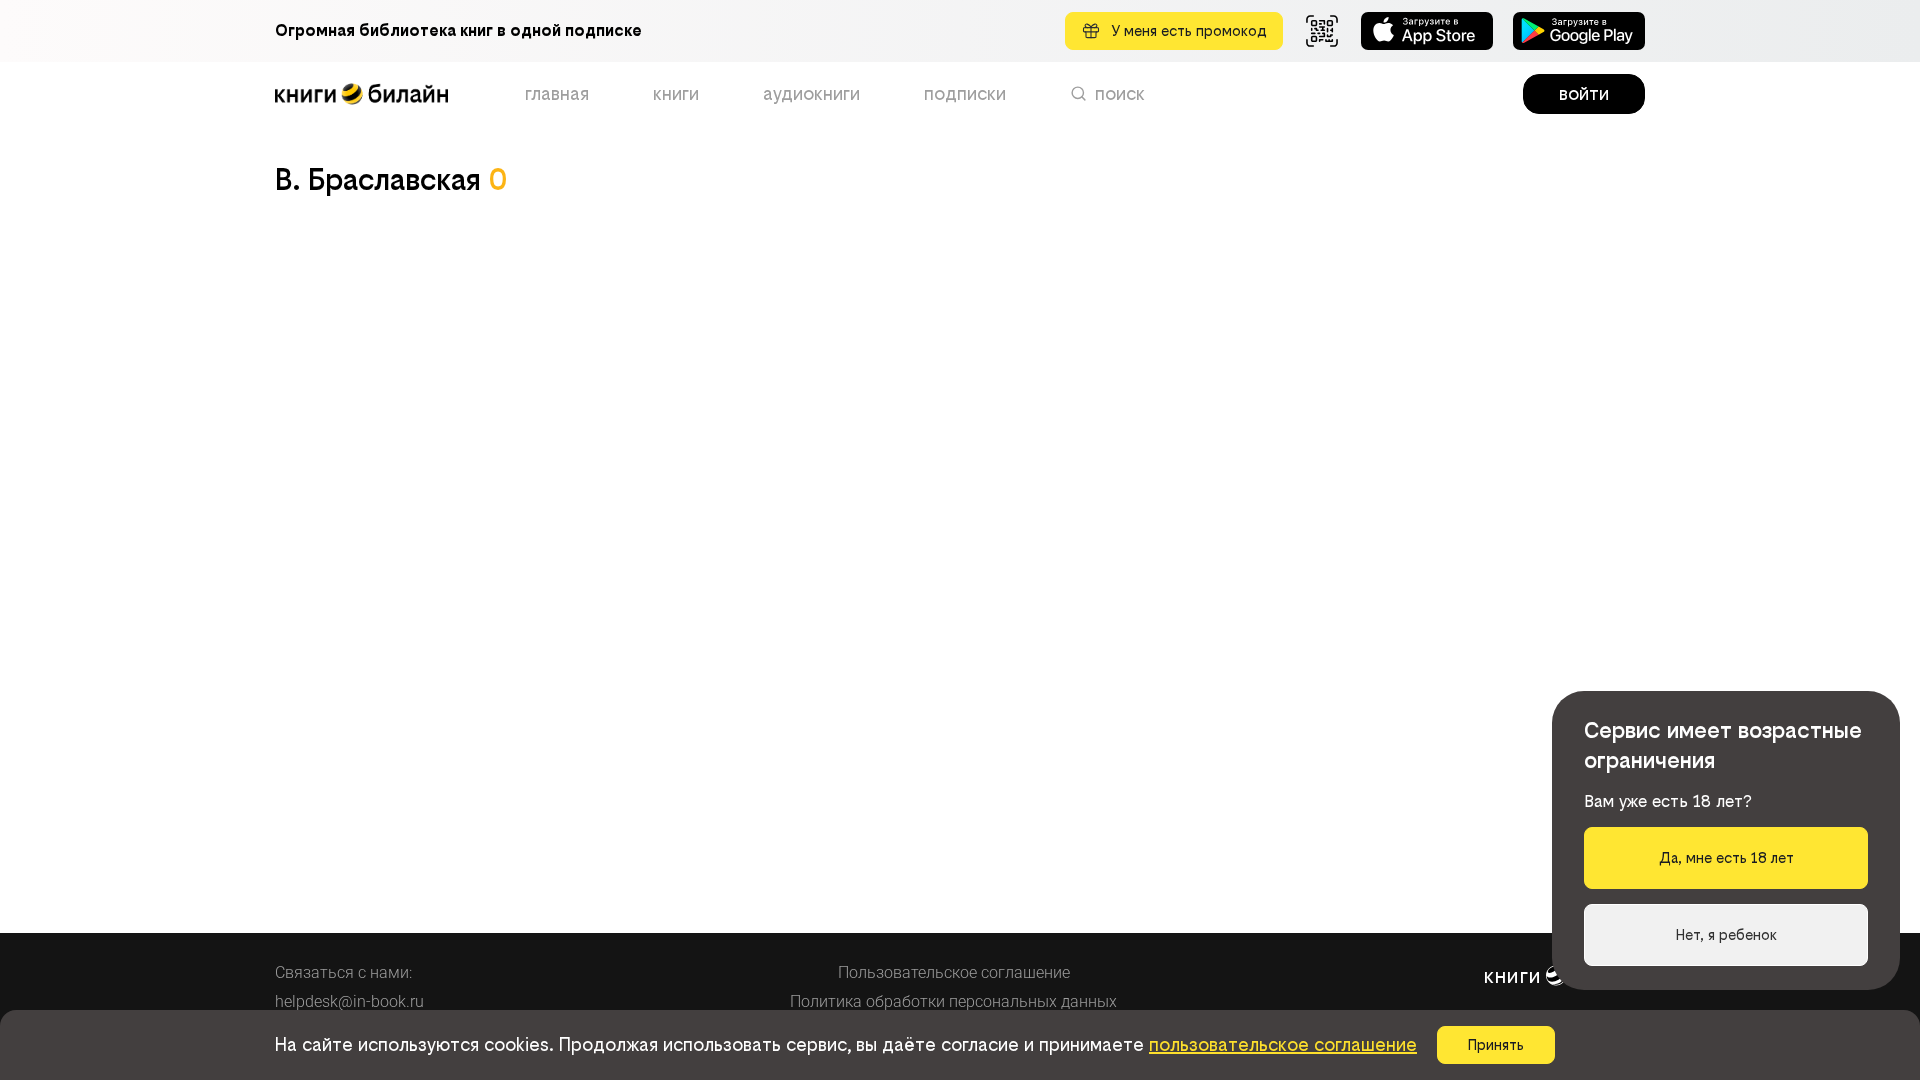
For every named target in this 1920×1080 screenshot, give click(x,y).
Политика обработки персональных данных (953, 1001)
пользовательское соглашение (1283, 1044)
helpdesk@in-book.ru (349, 1001)
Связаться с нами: (343, 972)
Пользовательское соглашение (954, 972)
